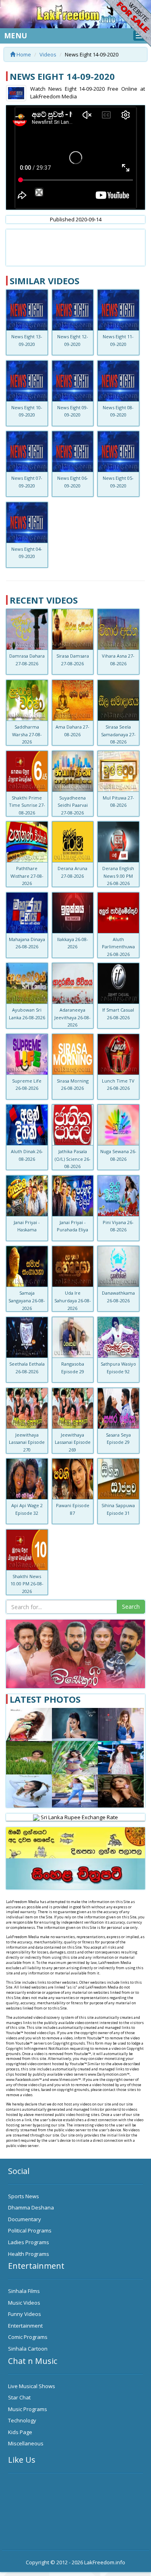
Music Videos (24, 2303)
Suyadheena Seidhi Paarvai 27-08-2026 (73, 805)
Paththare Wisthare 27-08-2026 (27, 876)
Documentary (25, 2219)
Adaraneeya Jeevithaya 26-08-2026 (72, 1017)
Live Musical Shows (32, 2386)
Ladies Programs (29, 2242)
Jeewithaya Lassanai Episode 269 (73, 1442)
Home (23, 54)
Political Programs (30, 2230)
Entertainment (25, 2326)
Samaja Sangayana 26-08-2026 (27, 1300)
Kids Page (20, 2432)
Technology (22, 2420)
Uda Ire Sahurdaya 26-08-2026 (73, 1300)
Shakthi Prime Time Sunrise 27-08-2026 (27, 805)
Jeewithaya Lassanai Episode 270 (27, 1442)
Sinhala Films (24, 2291)
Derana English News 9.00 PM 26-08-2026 (118, 876)
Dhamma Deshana (31, 2207)
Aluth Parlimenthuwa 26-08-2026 (118, 947)
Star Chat (19, 2397)
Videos (48, 54)
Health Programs (29, 2254)
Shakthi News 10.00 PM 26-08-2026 (27, 1584)
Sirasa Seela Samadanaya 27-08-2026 (118, 734)
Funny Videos (25, 2314)
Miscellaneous (26, 2443)
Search (131, 1607)
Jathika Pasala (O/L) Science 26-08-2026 (73, 1159)
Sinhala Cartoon (28, 2349)
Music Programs (28, 2409)
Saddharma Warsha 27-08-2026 (27, 734)
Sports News (24, 2196)
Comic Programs (28, 2337)
